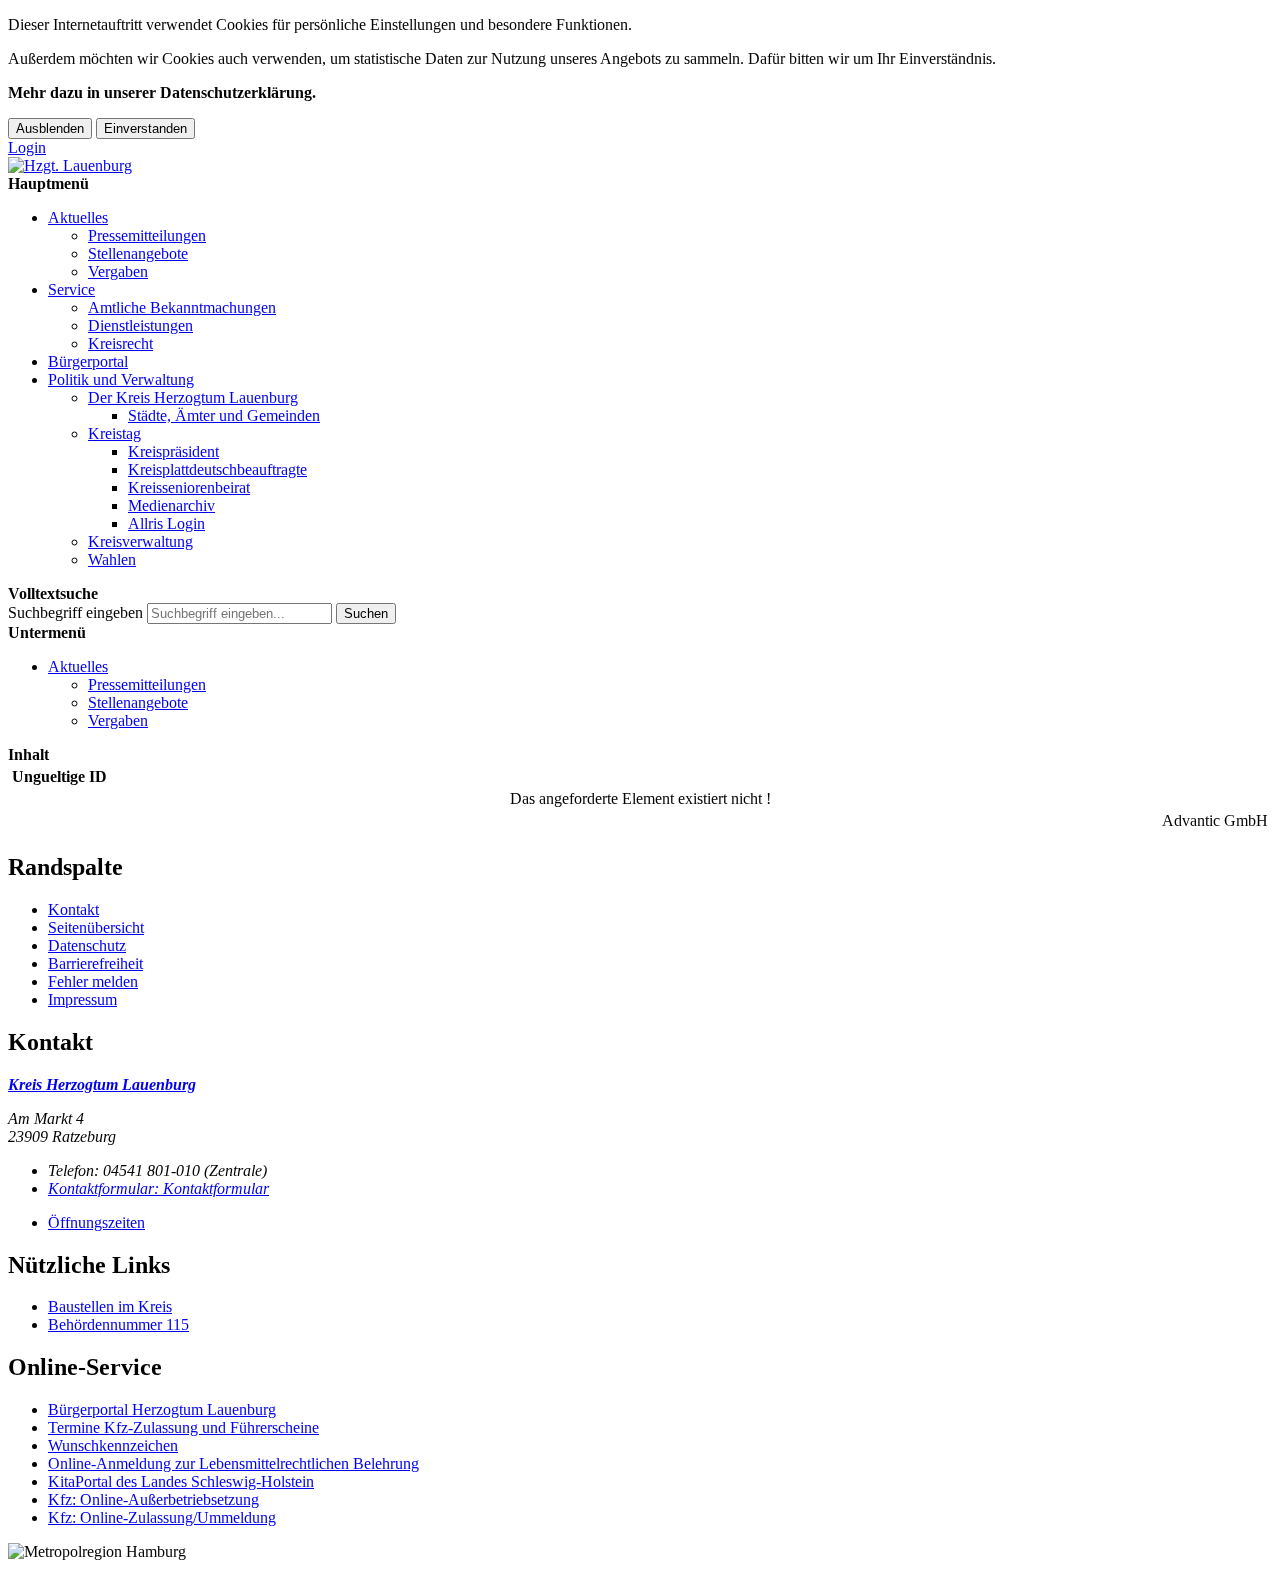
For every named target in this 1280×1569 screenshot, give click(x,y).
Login (27, 147)
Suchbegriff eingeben (75, 612)
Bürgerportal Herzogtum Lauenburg (162, 1409)
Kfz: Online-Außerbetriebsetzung (153, 1499)
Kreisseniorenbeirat (189, 487)
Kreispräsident (173, 451)
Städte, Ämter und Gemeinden (224, 415)
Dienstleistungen (140, 325)
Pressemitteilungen (147, 235)
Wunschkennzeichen (113, 1445)
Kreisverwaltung (140, 541)
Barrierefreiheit (95, 963)
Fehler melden (93, 981)
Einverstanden (145, 128)
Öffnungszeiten (96, 1222)
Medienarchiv (171, 505)
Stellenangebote (138, 253)
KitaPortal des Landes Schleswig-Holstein (181, 1481)
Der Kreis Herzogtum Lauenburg (193, 397)
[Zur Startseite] (70, 165)
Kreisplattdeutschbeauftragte (217, 469)
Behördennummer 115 (118, 1324)
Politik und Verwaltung (121, 379)
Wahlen (112, 559)
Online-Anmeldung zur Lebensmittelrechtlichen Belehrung (233, 1463)
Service (71, 289)
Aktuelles (78, 217)
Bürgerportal (88, 361)
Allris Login (166, 523)
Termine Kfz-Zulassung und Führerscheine (183, 1427)
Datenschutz (87, 945)
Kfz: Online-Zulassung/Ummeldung (162, 1517)
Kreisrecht (120, 343)
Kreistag (114, 433)
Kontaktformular (158, 1188)
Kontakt (73, 909)
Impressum (82, 999)
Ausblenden (50, 128)
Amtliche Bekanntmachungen (182, 307)
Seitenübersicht (96, 927)
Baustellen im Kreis (110, 1306)
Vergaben (118, 271)
